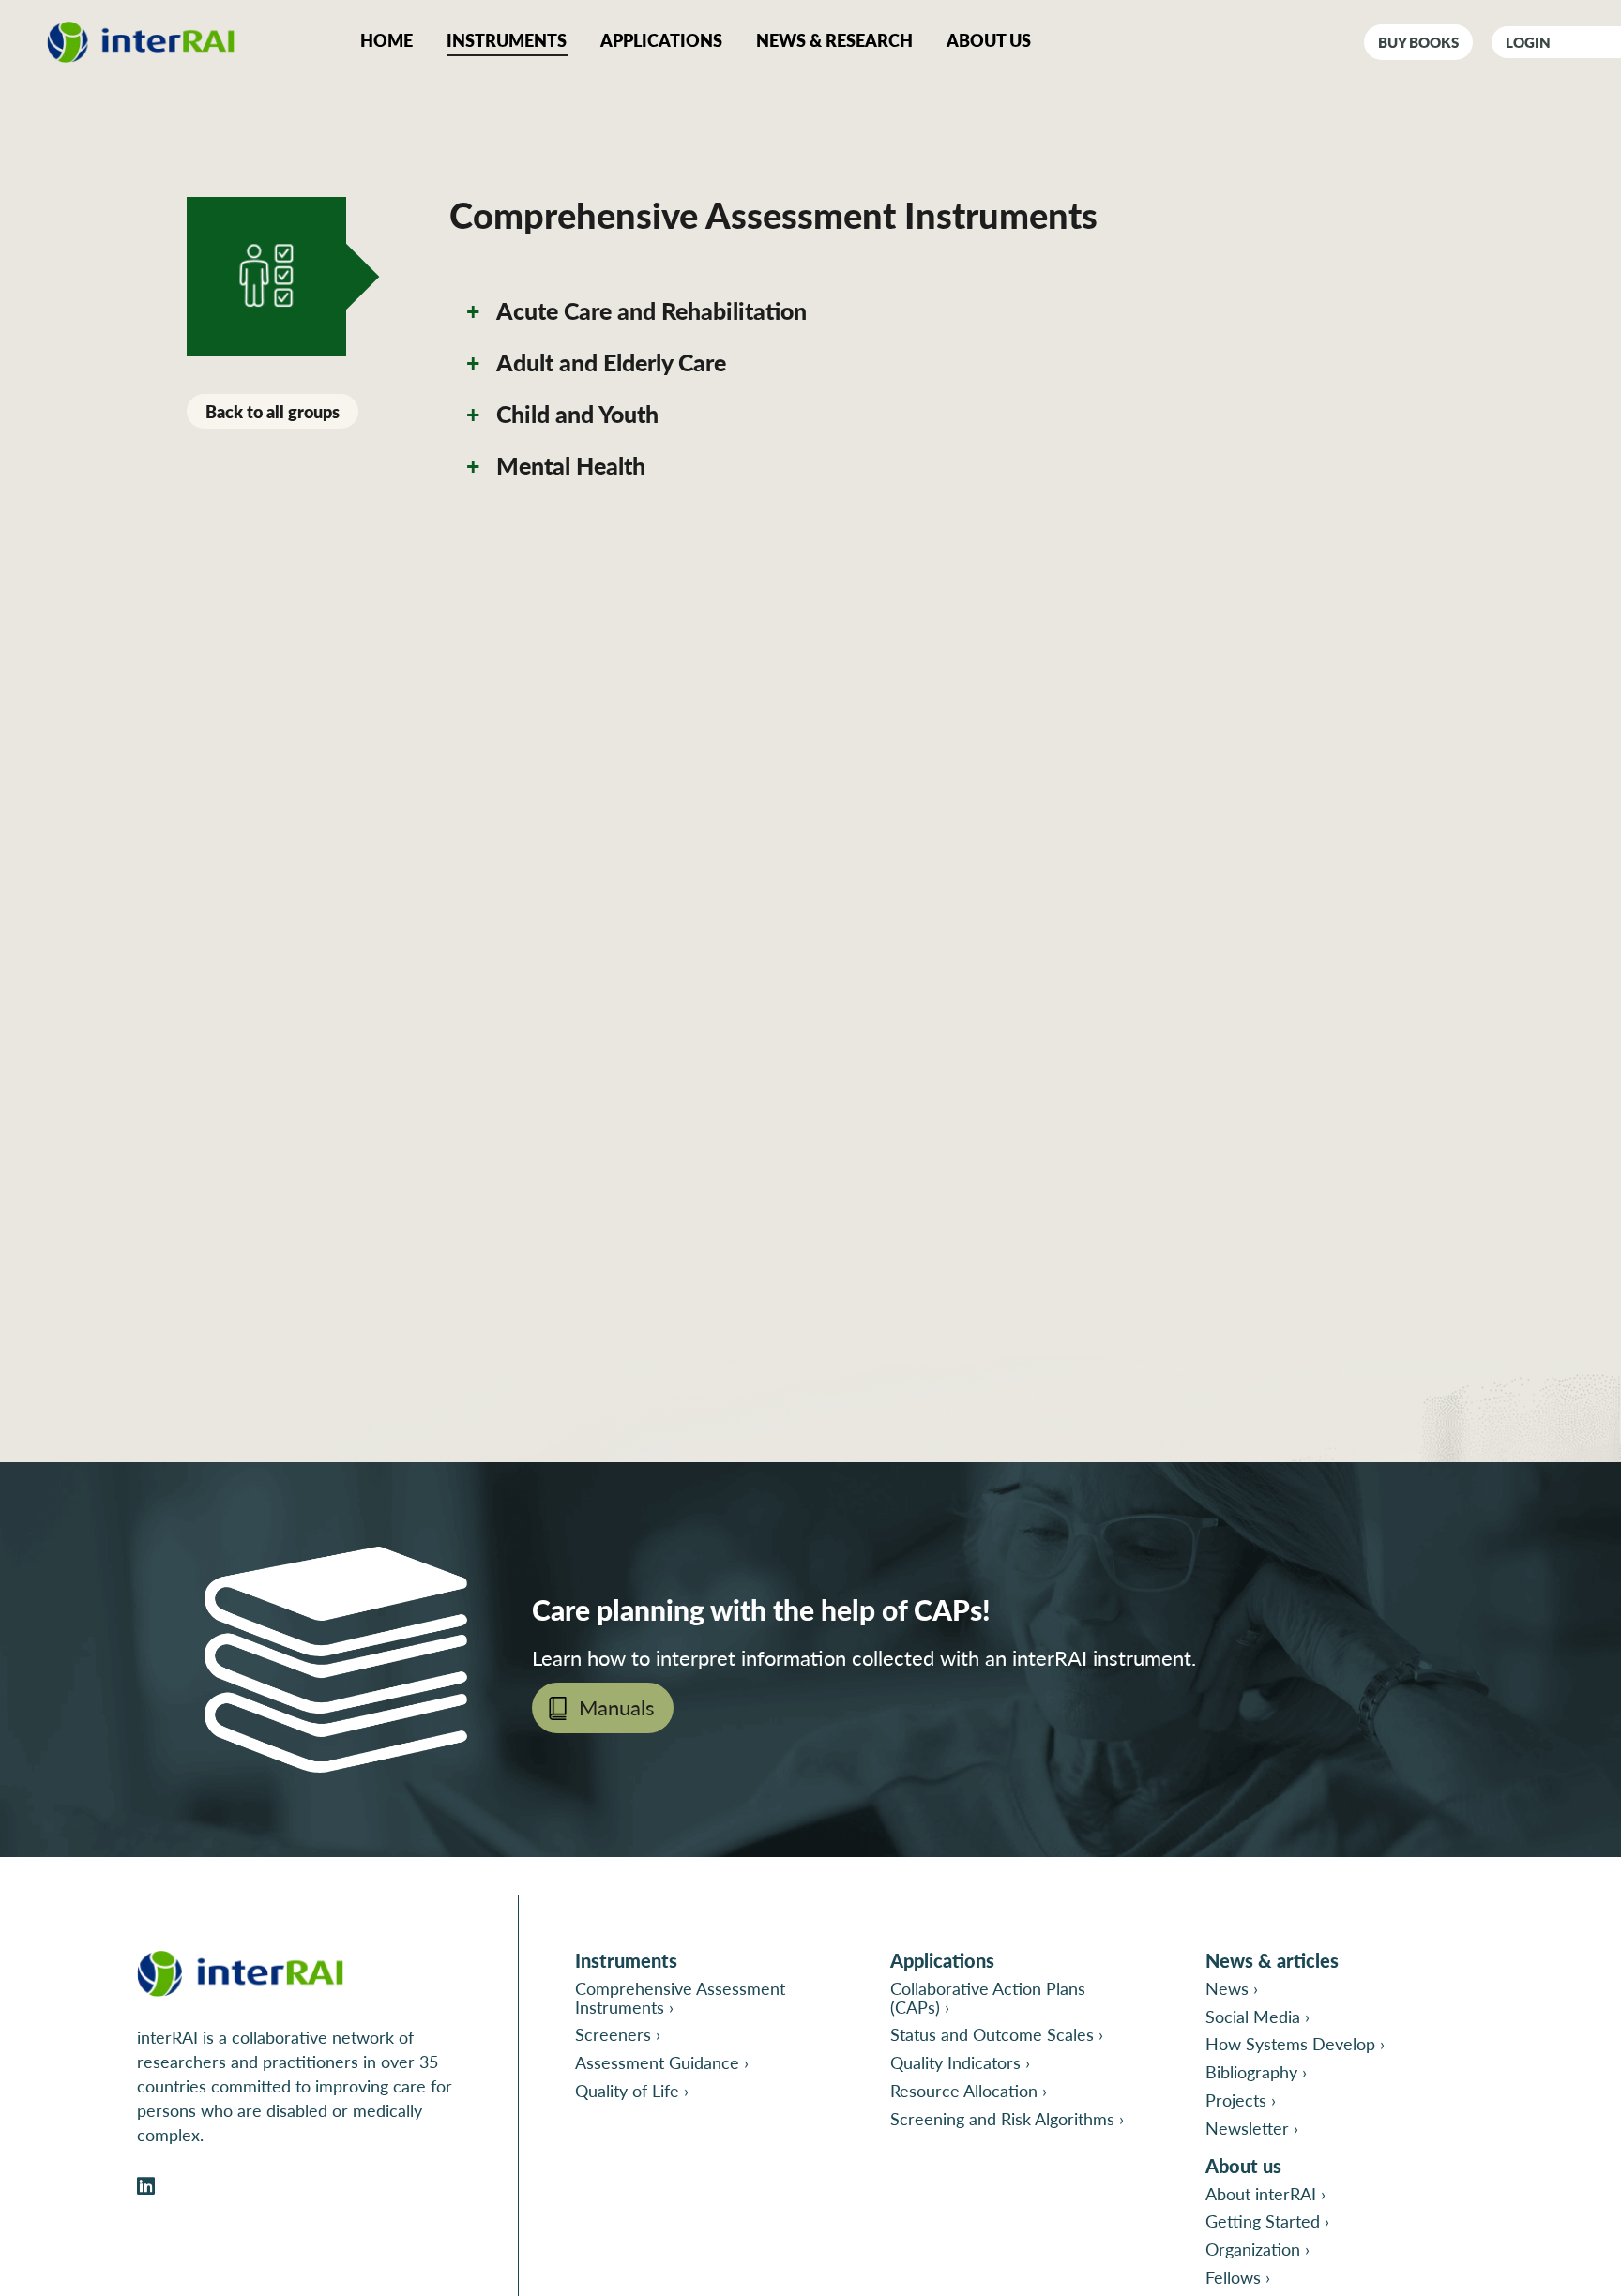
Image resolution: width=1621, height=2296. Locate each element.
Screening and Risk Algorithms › (1007, 2118)
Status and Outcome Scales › (997, 2034)
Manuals (617, 1707)
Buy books (1418, 42)
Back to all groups (273, 411)
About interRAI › (1265, 2193)
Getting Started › (1267, 2220)
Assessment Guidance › (662, 2062)
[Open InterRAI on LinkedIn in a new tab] (146, 2187)
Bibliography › (1256, 2071)
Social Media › (1257, 2016)
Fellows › (1238, 2277)
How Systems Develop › (1295, 2043)
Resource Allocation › (969, 2090)
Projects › (1241, 2100)
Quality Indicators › (960, 2062)
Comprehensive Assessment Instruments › (680, 1997)
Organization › (1257, 2249)
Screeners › (618, 2034)
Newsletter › (1252, 2128)
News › (1232, 1988)
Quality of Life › (632, 2090)
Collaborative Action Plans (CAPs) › (988, 1997)
